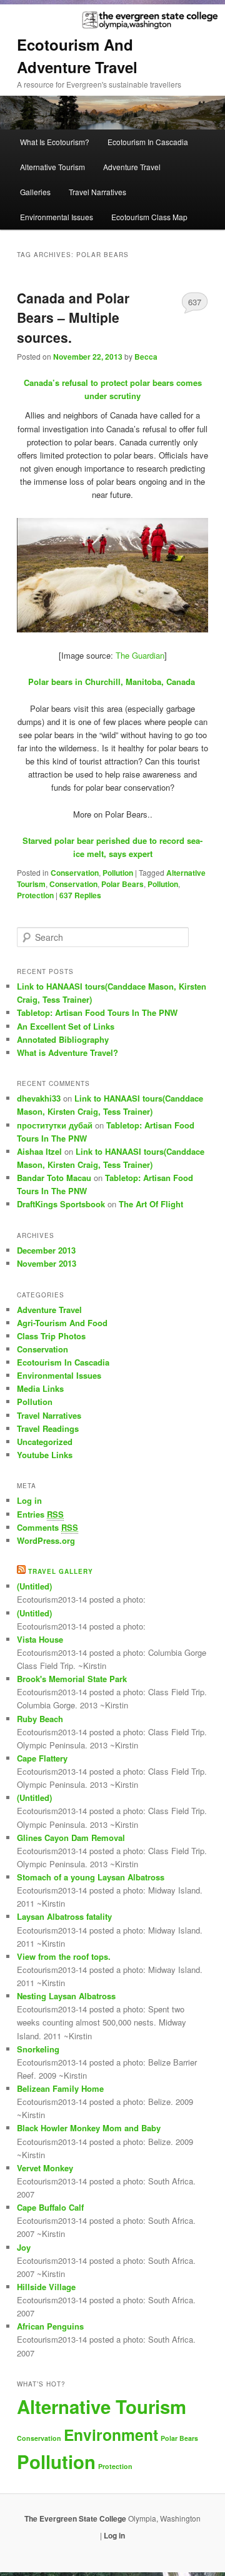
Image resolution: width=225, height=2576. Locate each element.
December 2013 (46, 1250)
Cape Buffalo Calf (50, 2207)
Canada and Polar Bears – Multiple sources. (73, 317)
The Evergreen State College (76, 2518)
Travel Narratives (97, 192)
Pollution (118, 873)
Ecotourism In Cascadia (148, 142)
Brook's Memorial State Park (72, 1679)
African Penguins (50, 2326)
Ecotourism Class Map (149, 217)
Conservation (75, 873)
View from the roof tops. (64, 1956)
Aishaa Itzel (39, 1151)
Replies (80, 895)
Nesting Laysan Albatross (66, 1996)
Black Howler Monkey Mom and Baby (89, 2128)
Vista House (40, 1639)
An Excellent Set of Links (66, 1026)
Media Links (40, 1388)
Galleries (35, 192)
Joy (24, 2247)
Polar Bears (122, 884)
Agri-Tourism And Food (62, 1323)
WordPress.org (46, 1540)
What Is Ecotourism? (55, 142)
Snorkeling (38, 2049)
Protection (35, 895)
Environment (111, 2435)
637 (195, 302)
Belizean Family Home (60, 2088)
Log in (29, 1500)
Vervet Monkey (45, 2168)
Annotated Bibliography (63, 1039)
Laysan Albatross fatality (64, 1916)
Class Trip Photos (51, 1336)
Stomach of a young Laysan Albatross (91, 1877)
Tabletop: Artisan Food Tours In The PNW (97, 1012)
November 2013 (47, 1263)
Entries (40, 1514)
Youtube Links (45, 1455)
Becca (146, 357)
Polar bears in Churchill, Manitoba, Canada (113, 682)
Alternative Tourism (52, 167)
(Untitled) (34, 1586)
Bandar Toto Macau (54, 1178)
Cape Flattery (42, 1758)
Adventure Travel (132, 167)
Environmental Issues (57, 217)
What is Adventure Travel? (67, 1052)
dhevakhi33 (39, 1098)
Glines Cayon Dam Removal (71, 1838)
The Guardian (140, 655)
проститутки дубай (55, 1125)
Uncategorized (45, 1442)
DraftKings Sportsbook (61, 1204)
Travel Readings (48, 1428)
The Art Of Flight (151, 1204)
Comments (47, 1527)
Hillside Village (46, 2287)
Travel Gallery (61, 1571)
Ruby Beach (40, 1719)
